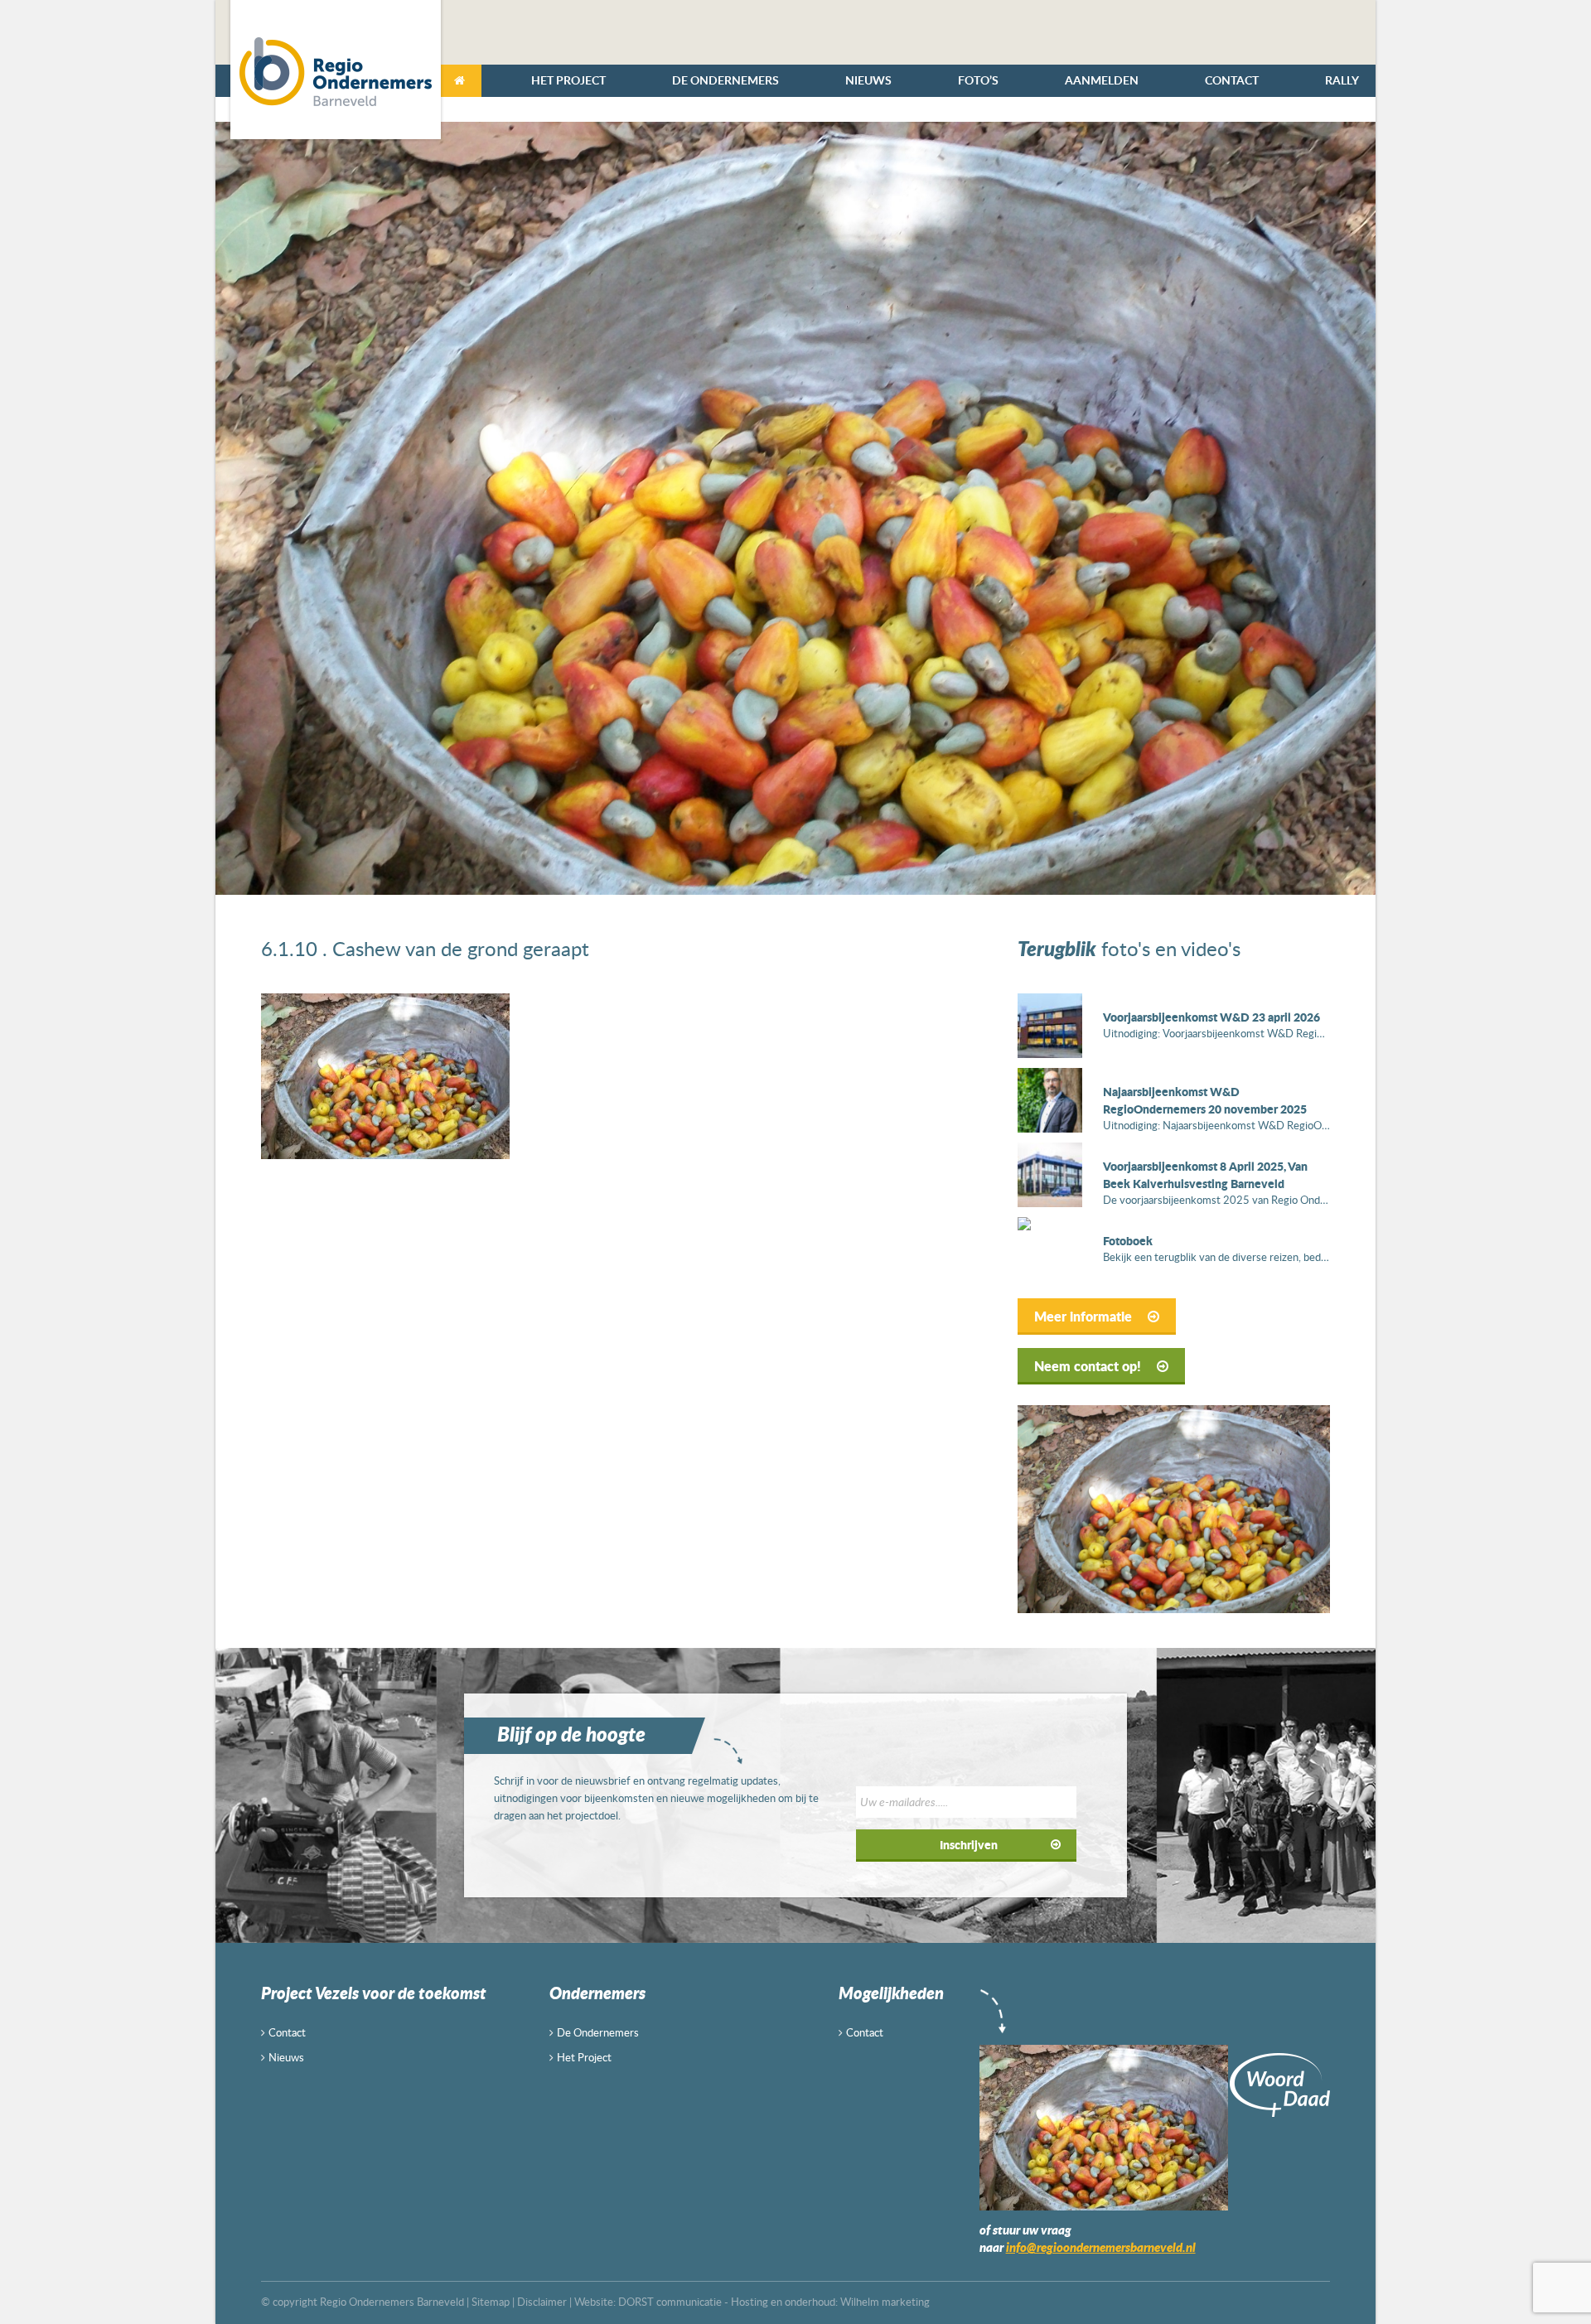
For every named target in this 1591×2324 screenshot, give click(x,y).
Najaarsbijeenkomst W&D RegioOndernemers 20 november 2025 (1205, 1100)
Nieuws (868, 80)
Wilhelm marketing (885, 2302)
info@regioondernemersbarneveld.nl (1101, 2247)
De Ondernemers (725, 80)
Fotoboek (1128, 1240)
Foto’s (978, 80)
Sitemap (491, 2302)
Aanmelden (1102, 80)
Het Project (568, 80)
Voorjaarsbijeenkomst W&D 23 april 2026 (1211, 1017)
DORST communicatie (670, 2302)
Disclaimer (542, 2302)
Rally (1342, 80)
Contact (1232, 80)
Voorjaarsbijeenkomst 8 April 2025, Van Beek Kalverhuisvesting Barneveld (1205, 1174)
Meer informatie (1085, 1316)
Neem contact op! (1089, 1366)
